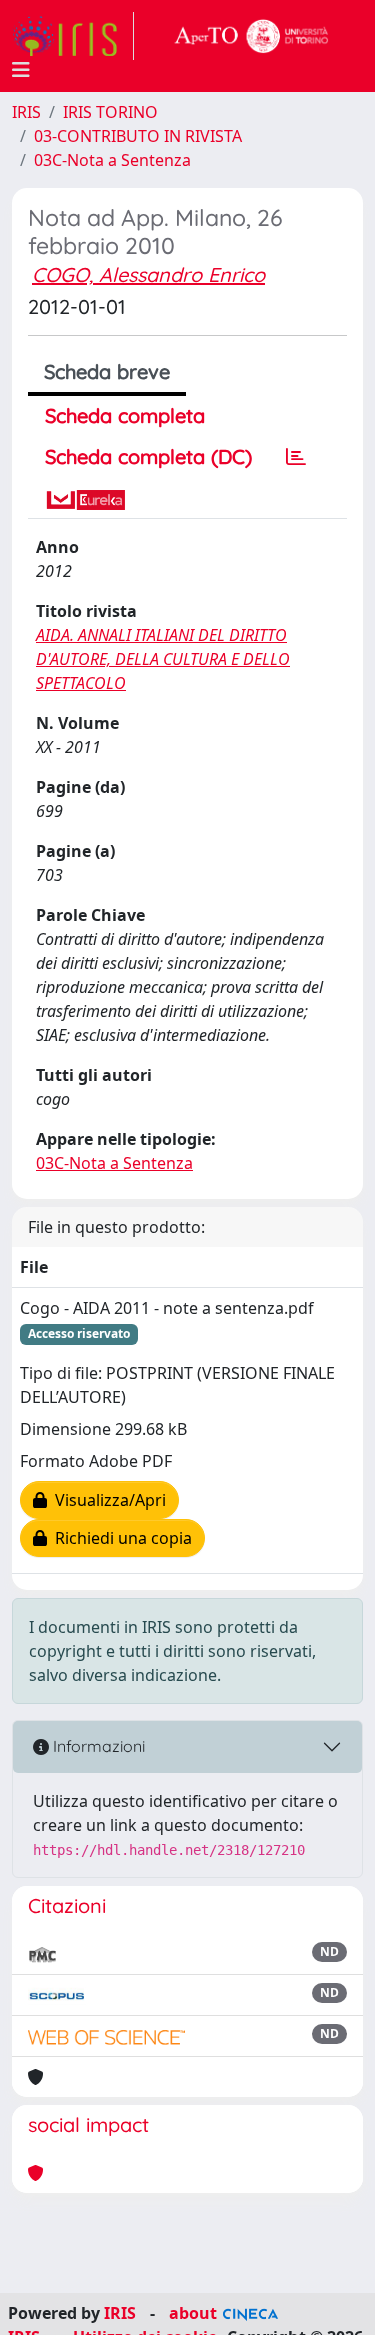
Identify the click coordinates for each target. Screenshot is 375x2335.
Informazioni (97, 1746)
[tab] (296, 457)
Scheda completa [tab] (125, 415)
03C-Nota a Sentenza (112, 160)
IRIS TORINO (110, 112)
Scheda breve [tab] (107, 371)
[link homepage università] (252, 36)
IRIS (26, 112)
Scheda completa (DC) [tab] (148, 456)
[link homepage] (73, 36)
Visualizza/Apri (106, 1500)
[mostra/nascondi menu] (21, 70)
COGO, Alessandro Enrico (148, 274)
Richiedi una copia (119, 1538)
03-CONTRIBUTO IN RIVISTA (138, 136)
